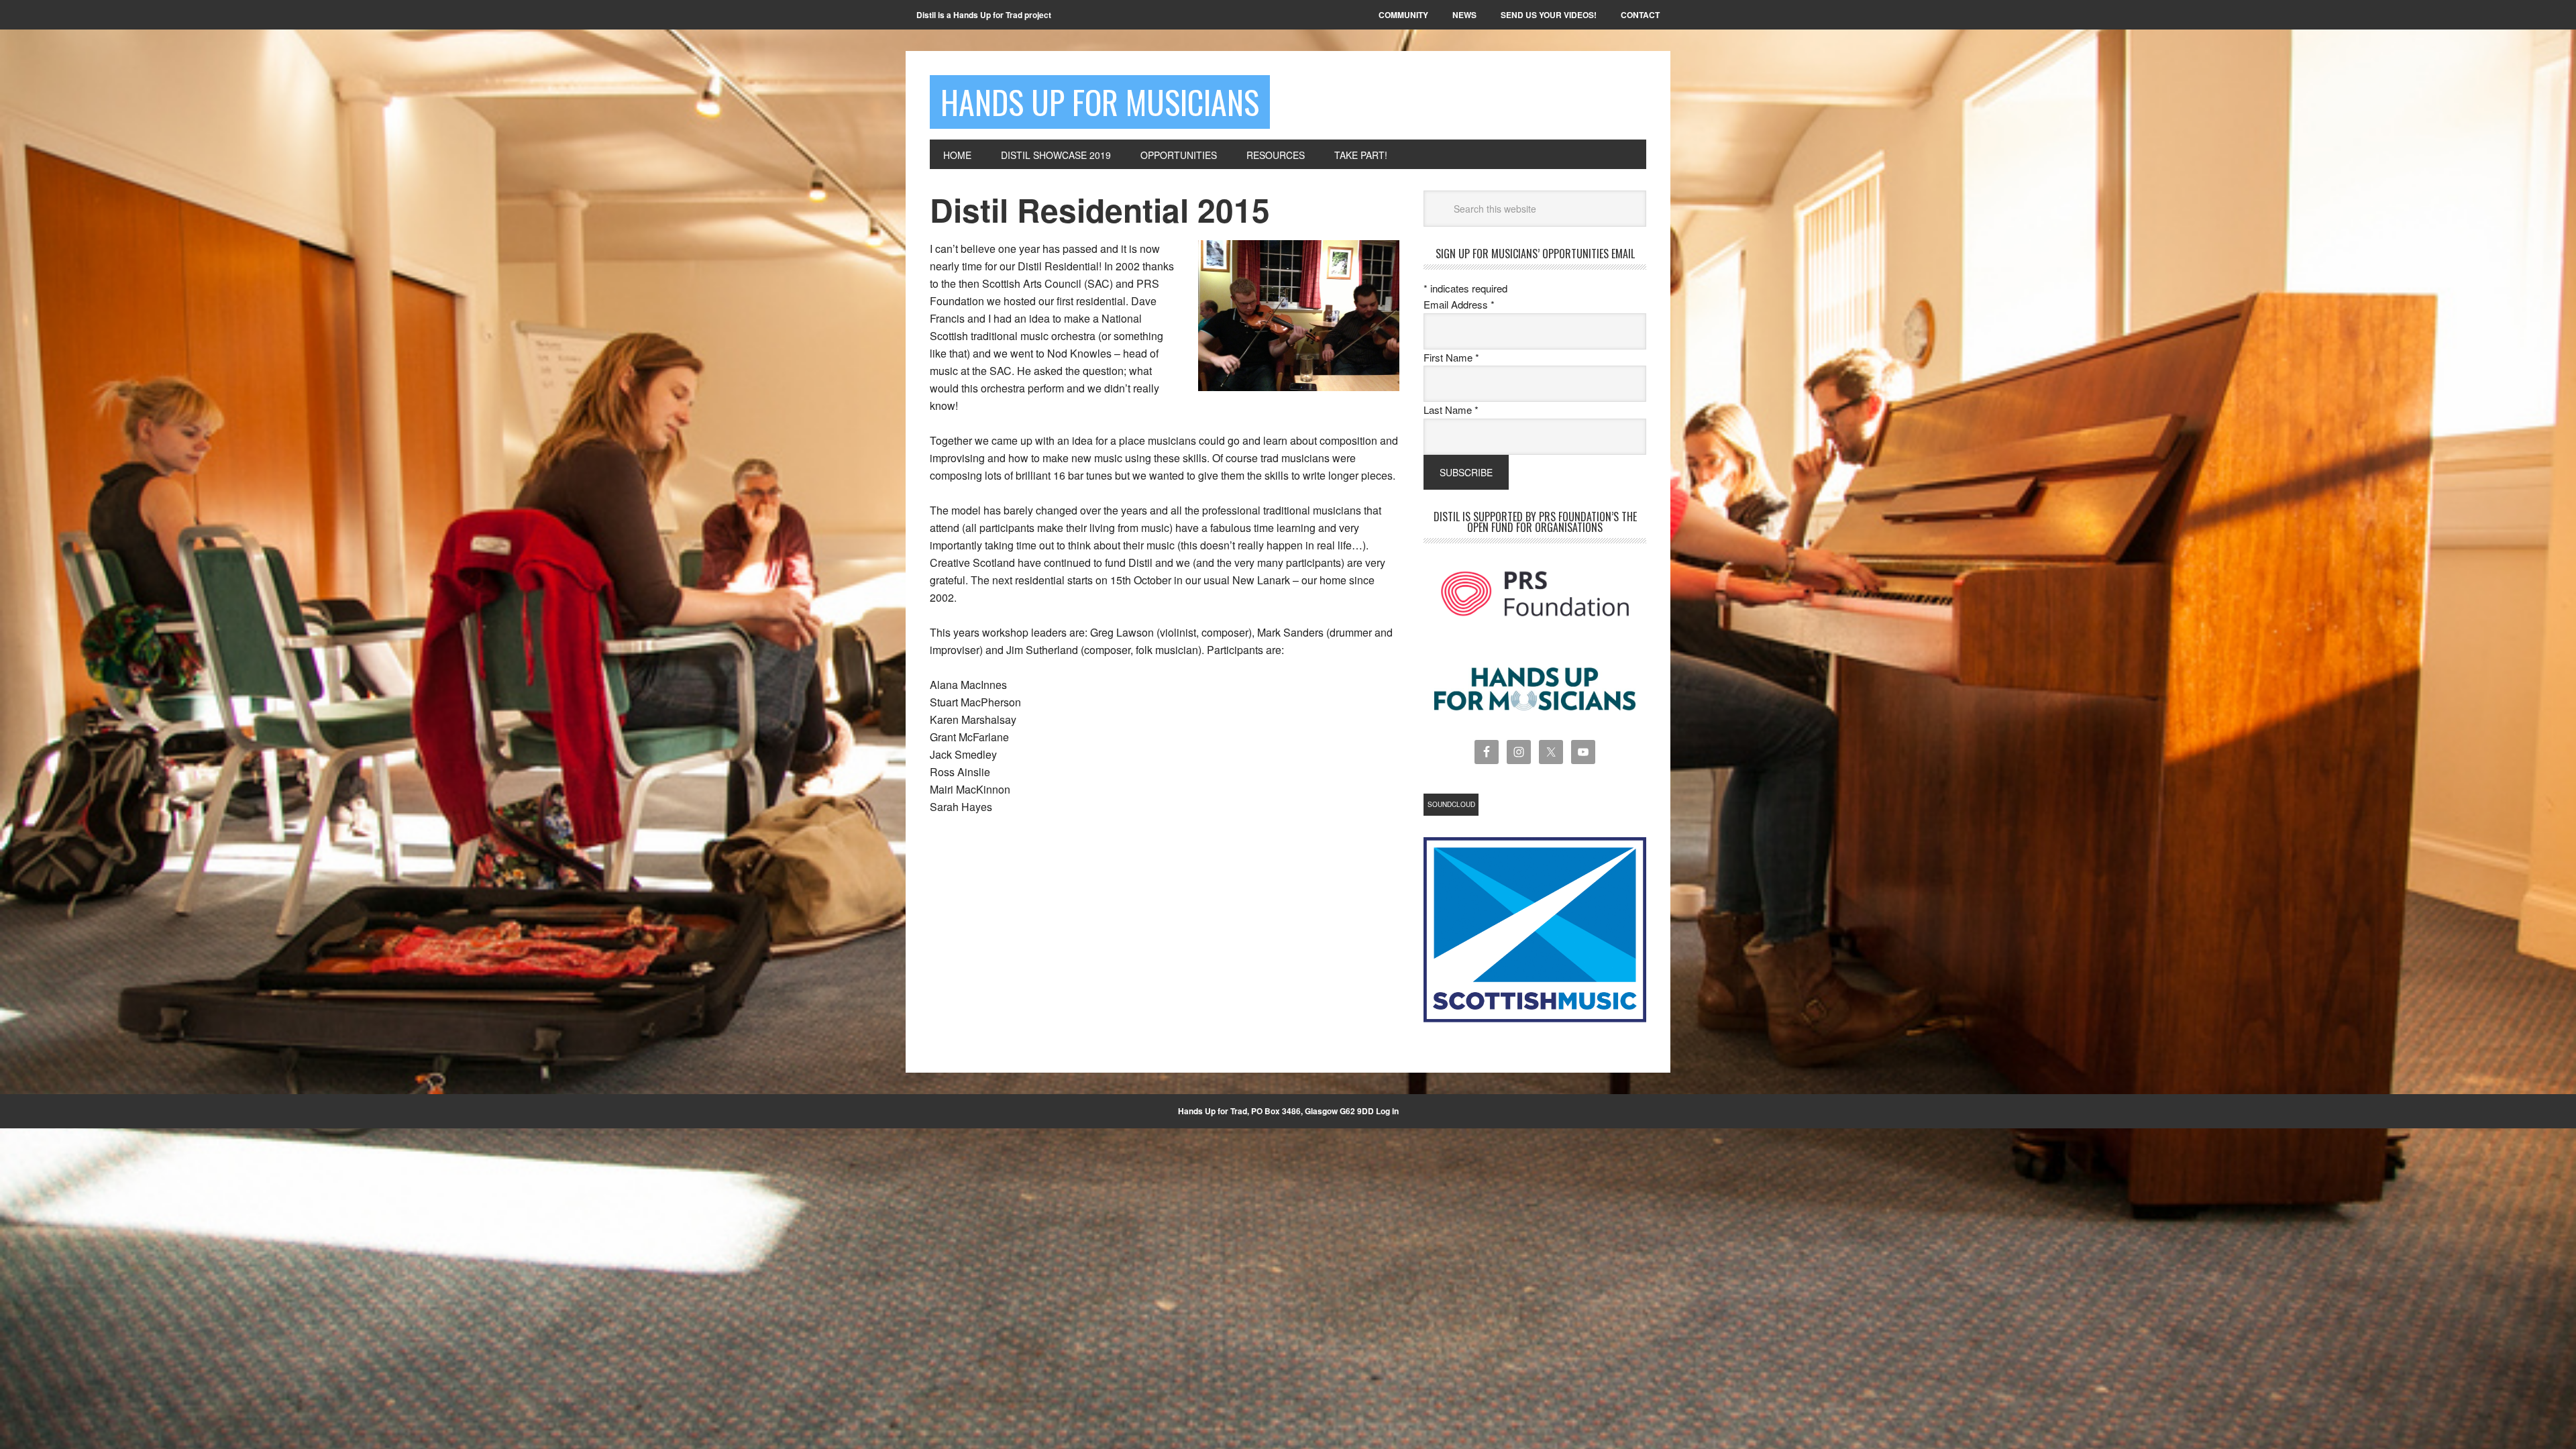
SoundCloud (1451, 804)
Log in (1387, 1111)
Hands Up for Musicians (1100, 102)
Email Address (1459, 304)
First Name (1451, 357)
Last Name (1451, 410)
